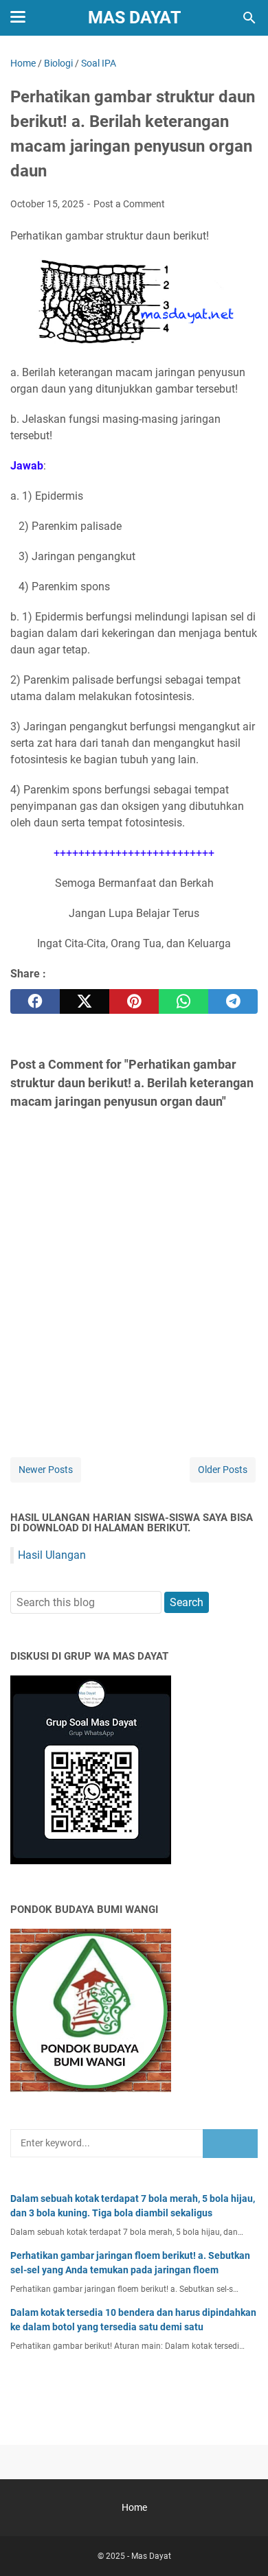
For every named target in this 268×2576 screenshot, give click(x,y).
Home (134, 2507)
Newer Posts (46, 1470)
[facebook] (35, 1001)
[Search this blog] (249, 18)
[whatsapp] (183, 1001)
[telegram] (233, 1001)
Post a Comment (129, 204)
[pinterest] (134, 1001)
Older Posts (223, 1470)
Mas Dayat (134, 18)
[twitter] (85, 1001)
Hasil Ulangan (52, 1555)
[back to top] (241, 2545)
